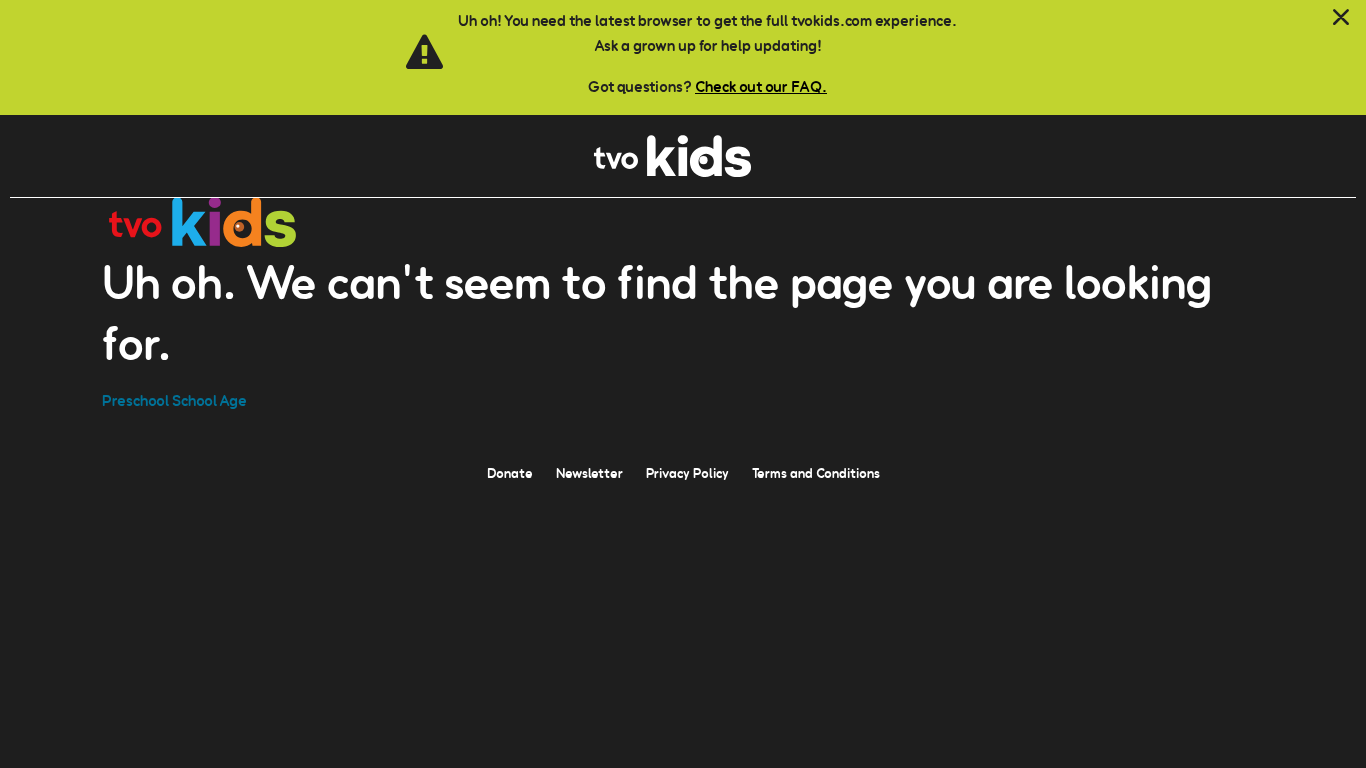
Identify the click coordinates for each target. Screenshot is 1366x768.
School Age (209, 400)
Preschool (135, 400)
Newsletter (589, 473)
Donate (510, 473)
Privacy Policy (687, 473)
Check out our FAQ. (761, 86)
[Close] (1341, 18)
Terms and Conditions (816, 473)
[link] (672, 171)
